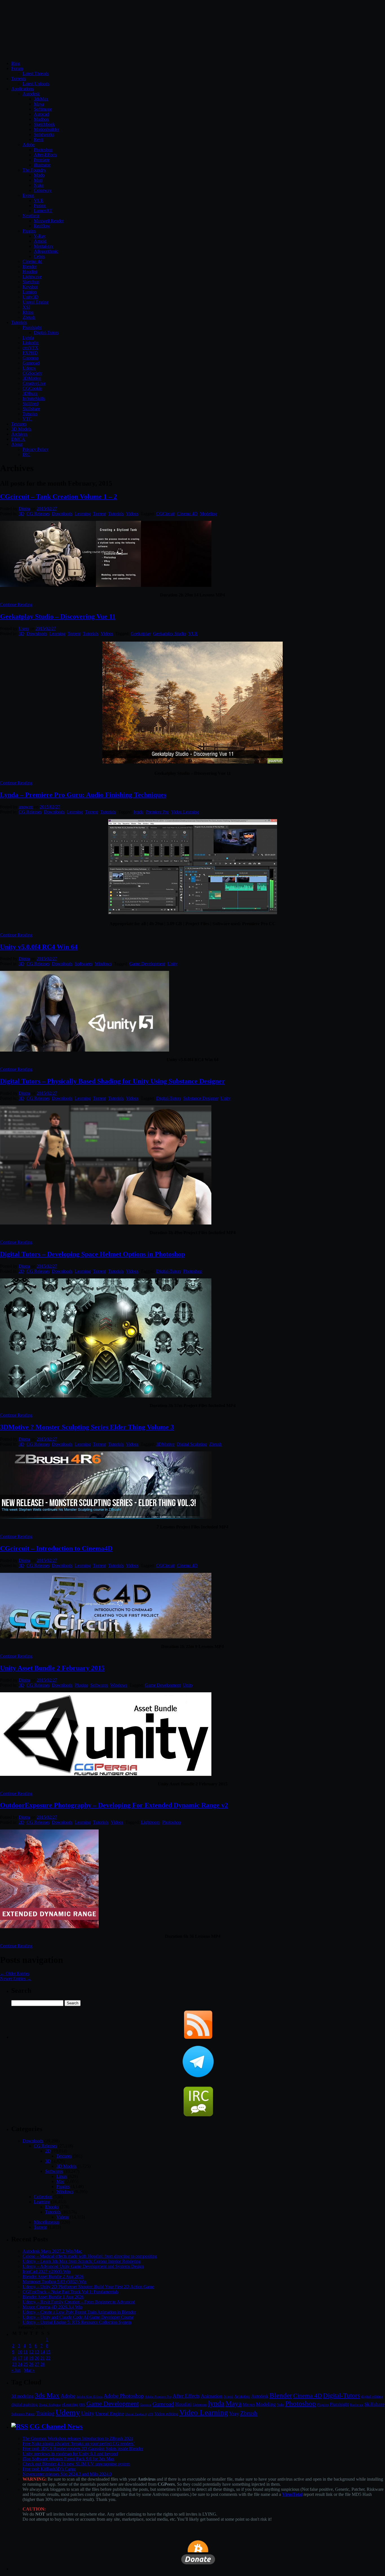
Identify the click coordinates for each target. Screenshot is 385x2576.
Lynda (28, 338)
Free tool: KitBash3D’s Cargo (49, 2469)
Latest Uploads (36, 84)
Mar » (29, 2370)
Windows (103, 964)
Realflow (42, 226)
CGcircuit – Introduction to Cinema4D (56, 1548)
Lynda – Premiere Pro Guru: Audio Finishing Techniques (83, 795)
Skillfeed (30, 404)
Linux (62, 2176)
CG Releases (38, 514)
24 (20, 2364)
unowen (26, 807)
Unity (172, 964)
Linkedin (31, 343)
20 (37, 2358)
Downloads (62, 514)
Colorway (43, 190)
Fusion (40, 206)
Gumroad (31, 363)
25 (26, 2364)
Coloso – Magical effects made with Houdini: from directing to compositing (90, 2256)
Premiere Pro (157, 812)
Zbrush (29, 317)
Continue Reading (16, 604)
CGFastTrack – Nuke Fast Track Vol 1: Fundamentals (70, 2292)
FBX (82, 2405)
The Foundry (34, 170)
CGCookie (32, 388)
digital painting (25, 2404)
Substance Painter (23, 2414)
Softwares (84, 964)
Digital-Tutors (46, 333)
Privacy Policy (36, 449)
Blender (30, 266)
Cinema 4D (187, 514)
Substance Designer (201, 1098)
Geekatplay (141, 634)
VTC (27, 419)
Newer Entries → (16, 1979)
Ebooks (52, 2207)
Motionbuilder (47, 129)
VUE (39, 200)
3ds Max (47, 2395)
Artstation (242, 2396)
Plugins (29, 231)
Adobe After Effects (89, 2397)
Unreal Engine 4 (136, 2414)
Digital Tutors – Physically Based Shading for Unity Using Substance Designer (112, 1081)
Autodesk (31, 94)
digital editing (372, 2396)
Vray (234, 2413)
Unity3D (30, 297)
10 (20, 2352)
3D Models (21, 429)
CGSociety (32, 373)
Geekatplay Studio (170, 634)
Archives (19, 434)
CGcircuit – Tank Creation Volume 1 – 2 (58, 497)
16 (14, 2358)
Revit (39, 140)
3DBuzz (30, 393)
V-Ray (40, 236)
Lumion (30, 292)
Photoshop (43, 150)
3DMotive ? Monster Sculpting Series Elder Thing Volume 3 (87, 1427)
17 (20, 2358)
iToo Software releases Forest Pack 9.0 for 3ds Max (68, 2459)
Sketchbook (44, 124)
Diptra (24, 509)
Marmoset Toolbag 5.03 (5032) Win (55, 2282)
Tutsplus (30, 414)
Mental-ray (44, 246)
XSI (26, 307)
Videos (132, 514)
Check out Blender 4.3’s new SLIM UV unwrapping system (76, 2464)
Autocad (41, 114)
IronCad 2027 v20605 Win (47, 2271)
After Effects (186, 2396)
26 (31, 2364)
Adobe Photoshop (124, 2396)
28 (43, 2364)
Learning (83, 514)
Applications (23, 89)
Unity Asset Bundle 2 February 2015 (52, 1668)
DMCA (18, 439)
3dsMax (41, 99)
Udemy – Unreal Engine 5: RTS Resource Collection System (77, 2322)
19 (31, 2358)
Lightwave (32, 277)
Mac (60, 2181)
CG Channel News (56, 2426)
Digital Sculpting (192, 1444)
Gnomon (30, 358)
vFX (151, 2414)
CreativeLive (34, 383)
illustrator (42, 165)
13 (37, 2352)
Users (24, 628)
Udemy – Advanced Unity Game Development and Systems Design (83, 2266)
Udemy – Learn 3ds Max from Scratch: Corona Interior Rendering (82, 2261)
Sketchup (31, 282)
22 (48, 2358)
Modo (39, 175)
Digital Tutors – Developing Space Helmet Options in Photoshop (92, 1254)
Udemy (29, 368)
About (17, 444)
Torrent (99, 514)
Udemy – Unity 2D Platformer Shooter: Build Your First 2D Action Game (88, 2287)
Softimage (43, 109)
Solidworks (44, 134)
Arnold (40, 241)
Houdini (30, 272)
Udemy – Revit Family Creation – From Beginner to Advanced (79, 2302)
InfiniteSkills (34, 399)
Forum (17, 68)
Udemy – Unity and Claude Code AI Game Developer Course (78, 2317)
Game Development (147, 964)
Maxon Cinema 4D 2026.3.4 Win (52, 2307)
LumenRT (43, 211)
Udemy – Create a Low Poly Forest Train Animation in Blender (79, 2312)
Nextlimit (31, 216)
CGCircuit (165, 514)
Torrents (19, 79)
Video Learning (185, 812)
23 (14, 2364)
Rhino (28, 312)
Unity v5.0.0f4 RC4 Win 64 (39, 947)
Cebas (39, 256)
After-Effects (45, 155)
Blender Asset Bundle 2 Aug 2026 (53, 2277)
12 (31, 2352)
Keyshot (30, 287)
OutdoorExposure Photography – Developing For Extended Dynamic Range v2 (114, 1805)
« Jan (16, 2370)
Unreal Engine (36, 302)
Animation (212, 2396)
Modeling (208, 514)
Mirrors (249, 2405)
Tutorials (19, 322)
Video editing (166, 2414)
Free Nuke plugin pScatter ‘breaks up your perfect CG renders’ (79, 2444)
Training (45, 2413)
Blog (16, 63)
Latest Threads (36, 73)
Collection (43, 2197)
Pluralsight (32, 327)
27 (37, 2364)
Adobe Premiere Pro (158, 2397)
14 (43, 2352)
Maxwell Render (49, 221)
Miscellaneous (47, 2222)
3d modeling (22, 2396)
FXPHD (30, 353)
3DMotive (32, 378)
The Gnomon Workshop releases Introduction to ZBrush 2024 (78, 2438)
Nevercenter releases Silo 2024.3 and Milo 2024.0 (67, 2474)
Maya (39, 104)
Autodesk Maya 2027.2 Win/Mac (52, 2251)
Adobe (29, 145)
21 (43, 2358)
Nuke (39, 185)
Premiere (42, 160)
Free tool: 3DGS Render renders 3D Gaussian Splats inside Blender (83, 2449)
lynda (139, 812)
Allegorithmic (46, 251)
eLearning (70, 2405)
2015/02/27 (47, 509)
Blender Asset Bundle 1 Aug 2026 (53, 2297)
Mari (38, 180)
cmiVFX (30, 348)
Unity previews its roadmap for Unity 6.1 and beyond (70, 2454)
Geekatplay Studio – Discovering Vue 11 (58, 616)
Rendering (357, 2405)
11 (26, 2352)
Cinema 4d (32, 261)
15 (48, 2352)
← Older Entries (15, 1973)
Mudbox (41, 119)
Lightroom (150, 1822)
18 (26, 2358)
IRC (26, 454)
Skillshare (31, 409)
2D (21, 1271)
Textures (19, 424)
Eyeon (28, 195)
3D (21, 514)
